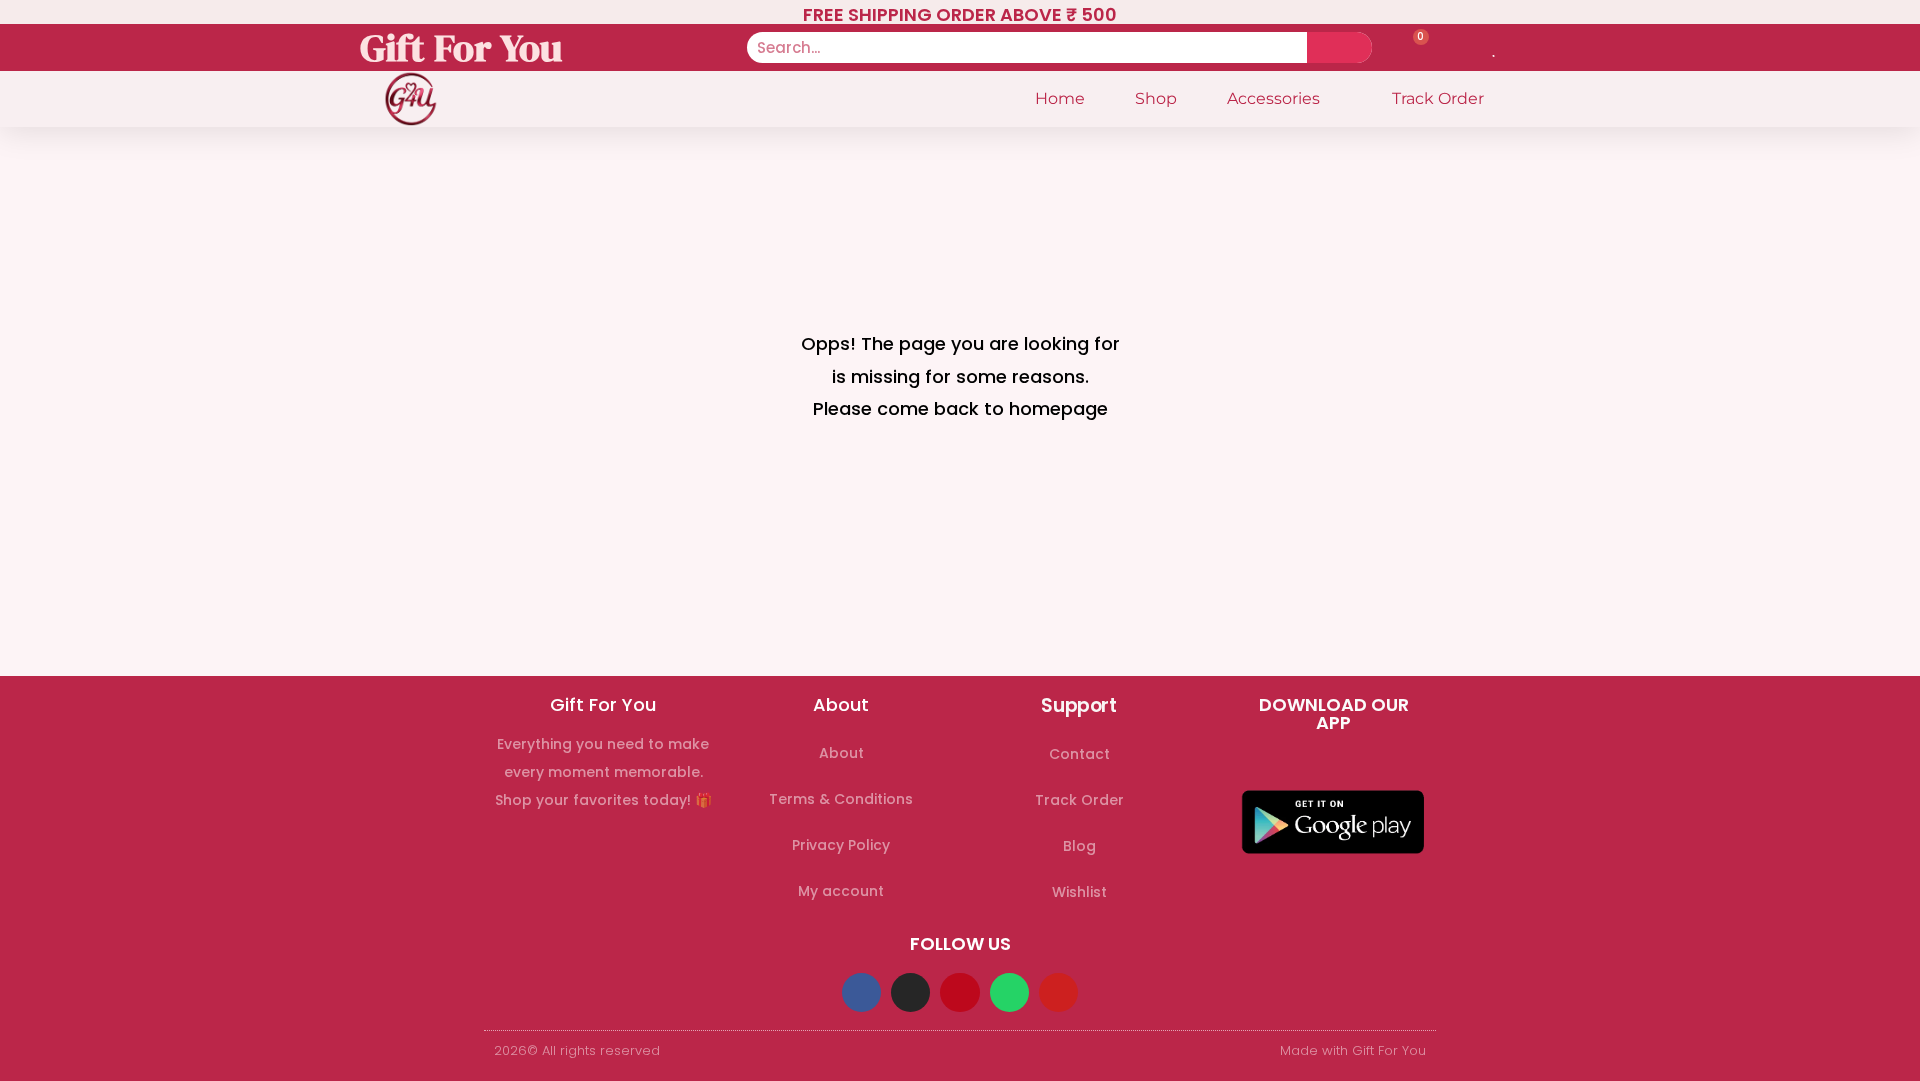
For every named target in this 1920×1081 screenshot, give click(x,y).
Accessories (1273, 98)
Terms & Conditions (841, 799)
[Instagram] (910, 992)
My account (841, 891)
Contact (1079, 754)
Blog (1079, 846)
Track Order (1438, 98)
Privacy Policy (841, 845)
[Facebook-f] (861, 992)
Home (1060, 98)
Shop (1156, 98)
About (841, 753)
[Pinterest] (959, 992)
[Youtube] (1058, 992)
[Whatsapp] (1009, 992)
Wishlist (1079, 892)
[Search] (1339, 47)
